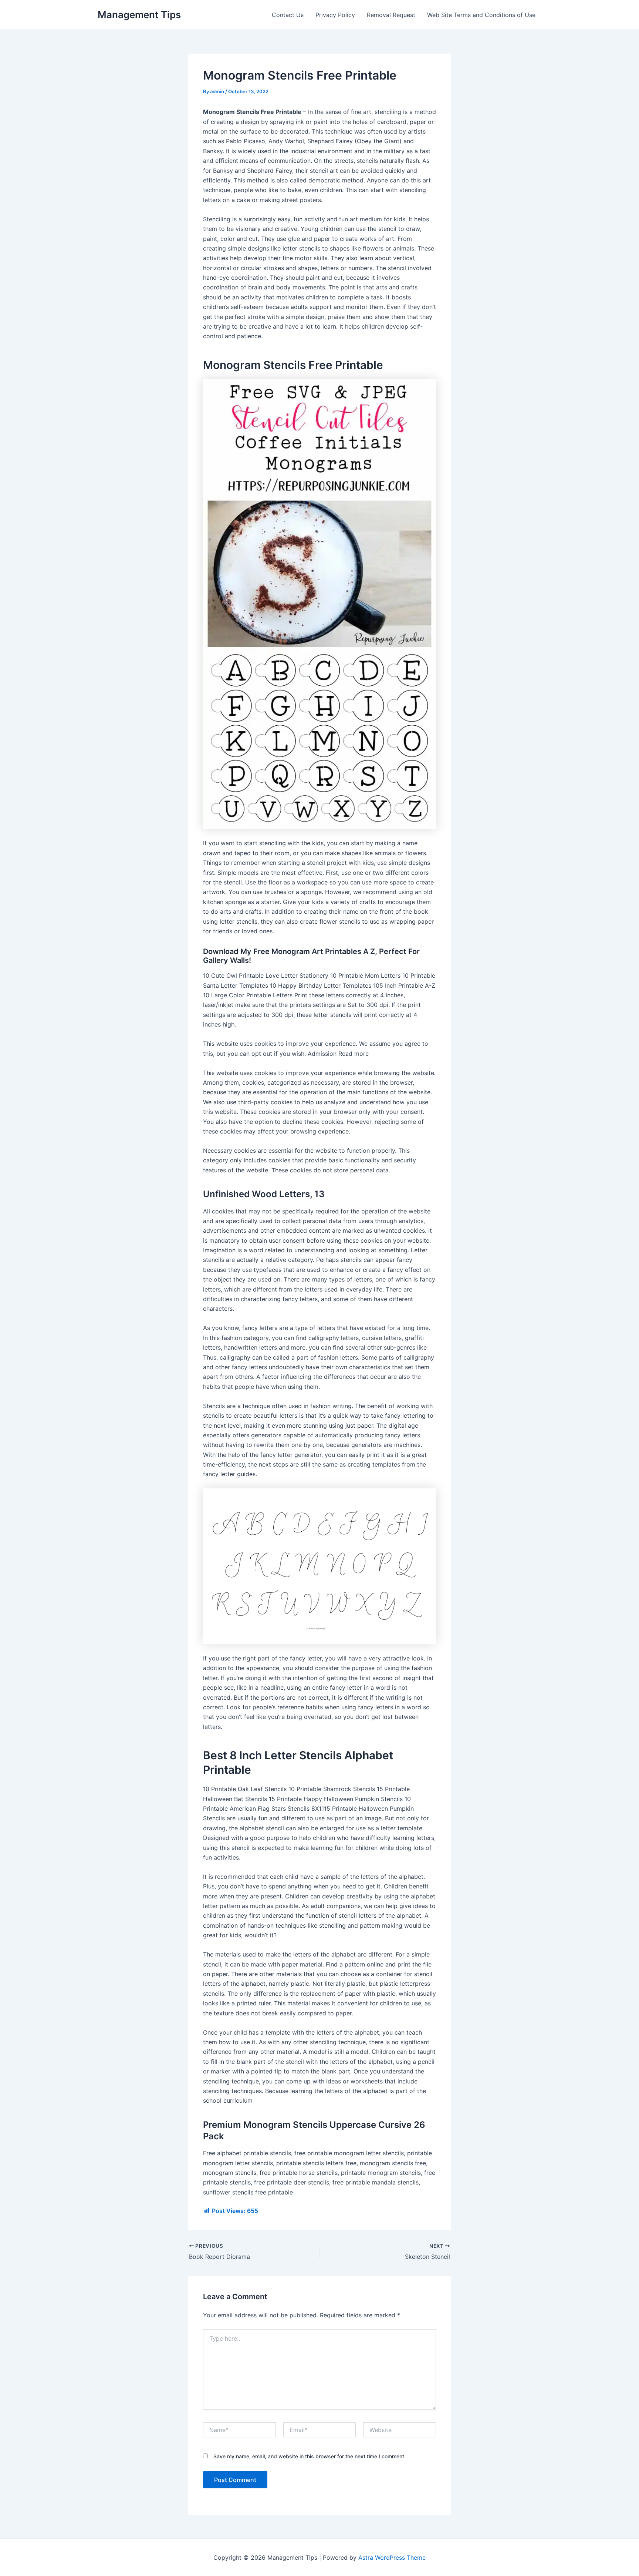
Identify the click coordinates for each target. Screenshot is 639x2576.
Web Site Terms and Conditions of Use (481, 15)
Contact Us (288, 15)
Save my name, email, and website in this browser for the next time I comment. (310, 2456)
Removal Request (391, 15)
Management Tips (139, 15)
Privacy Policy (335, 15)
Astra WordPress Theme (392, 2557)
